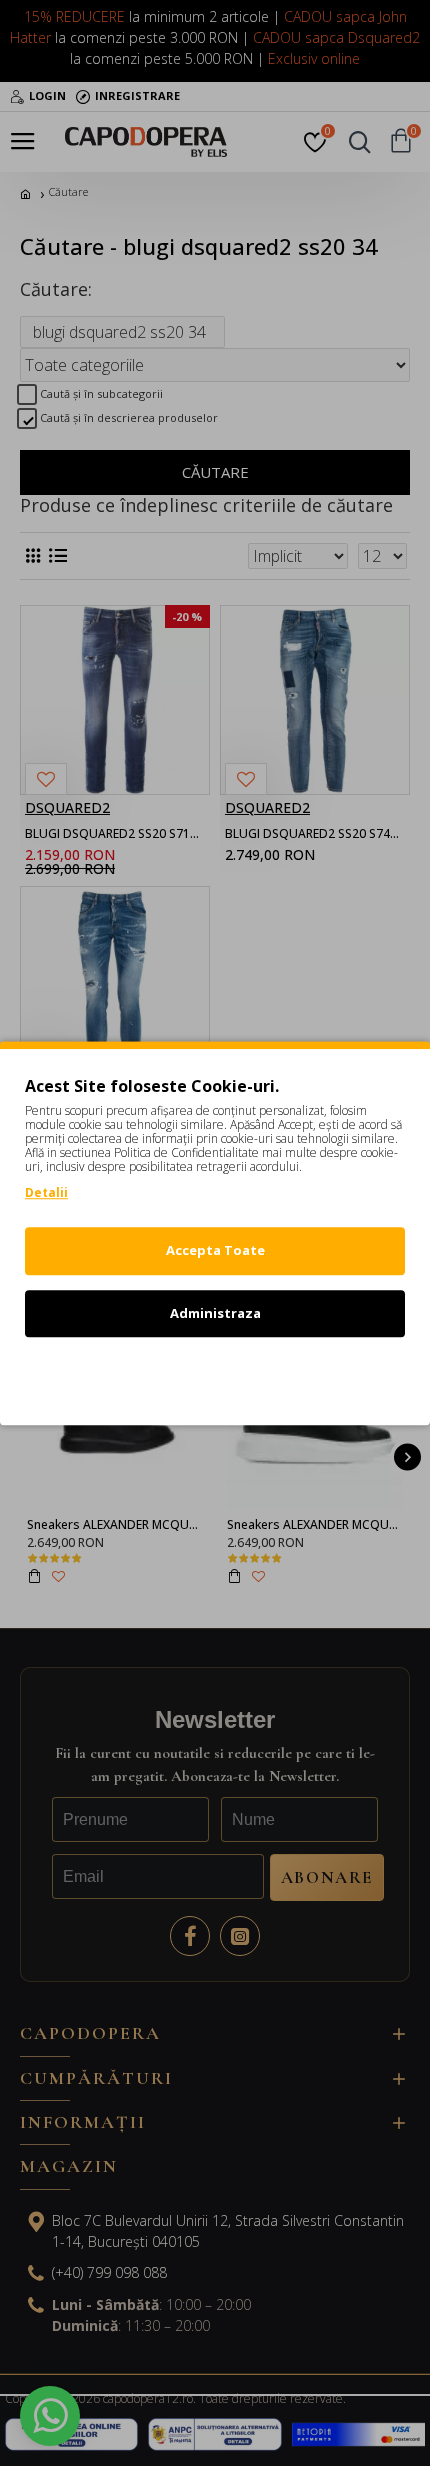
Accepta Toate (215, 1250)
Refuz (215, 1375)
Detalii (46, 1192)
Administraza (215, 1313)
